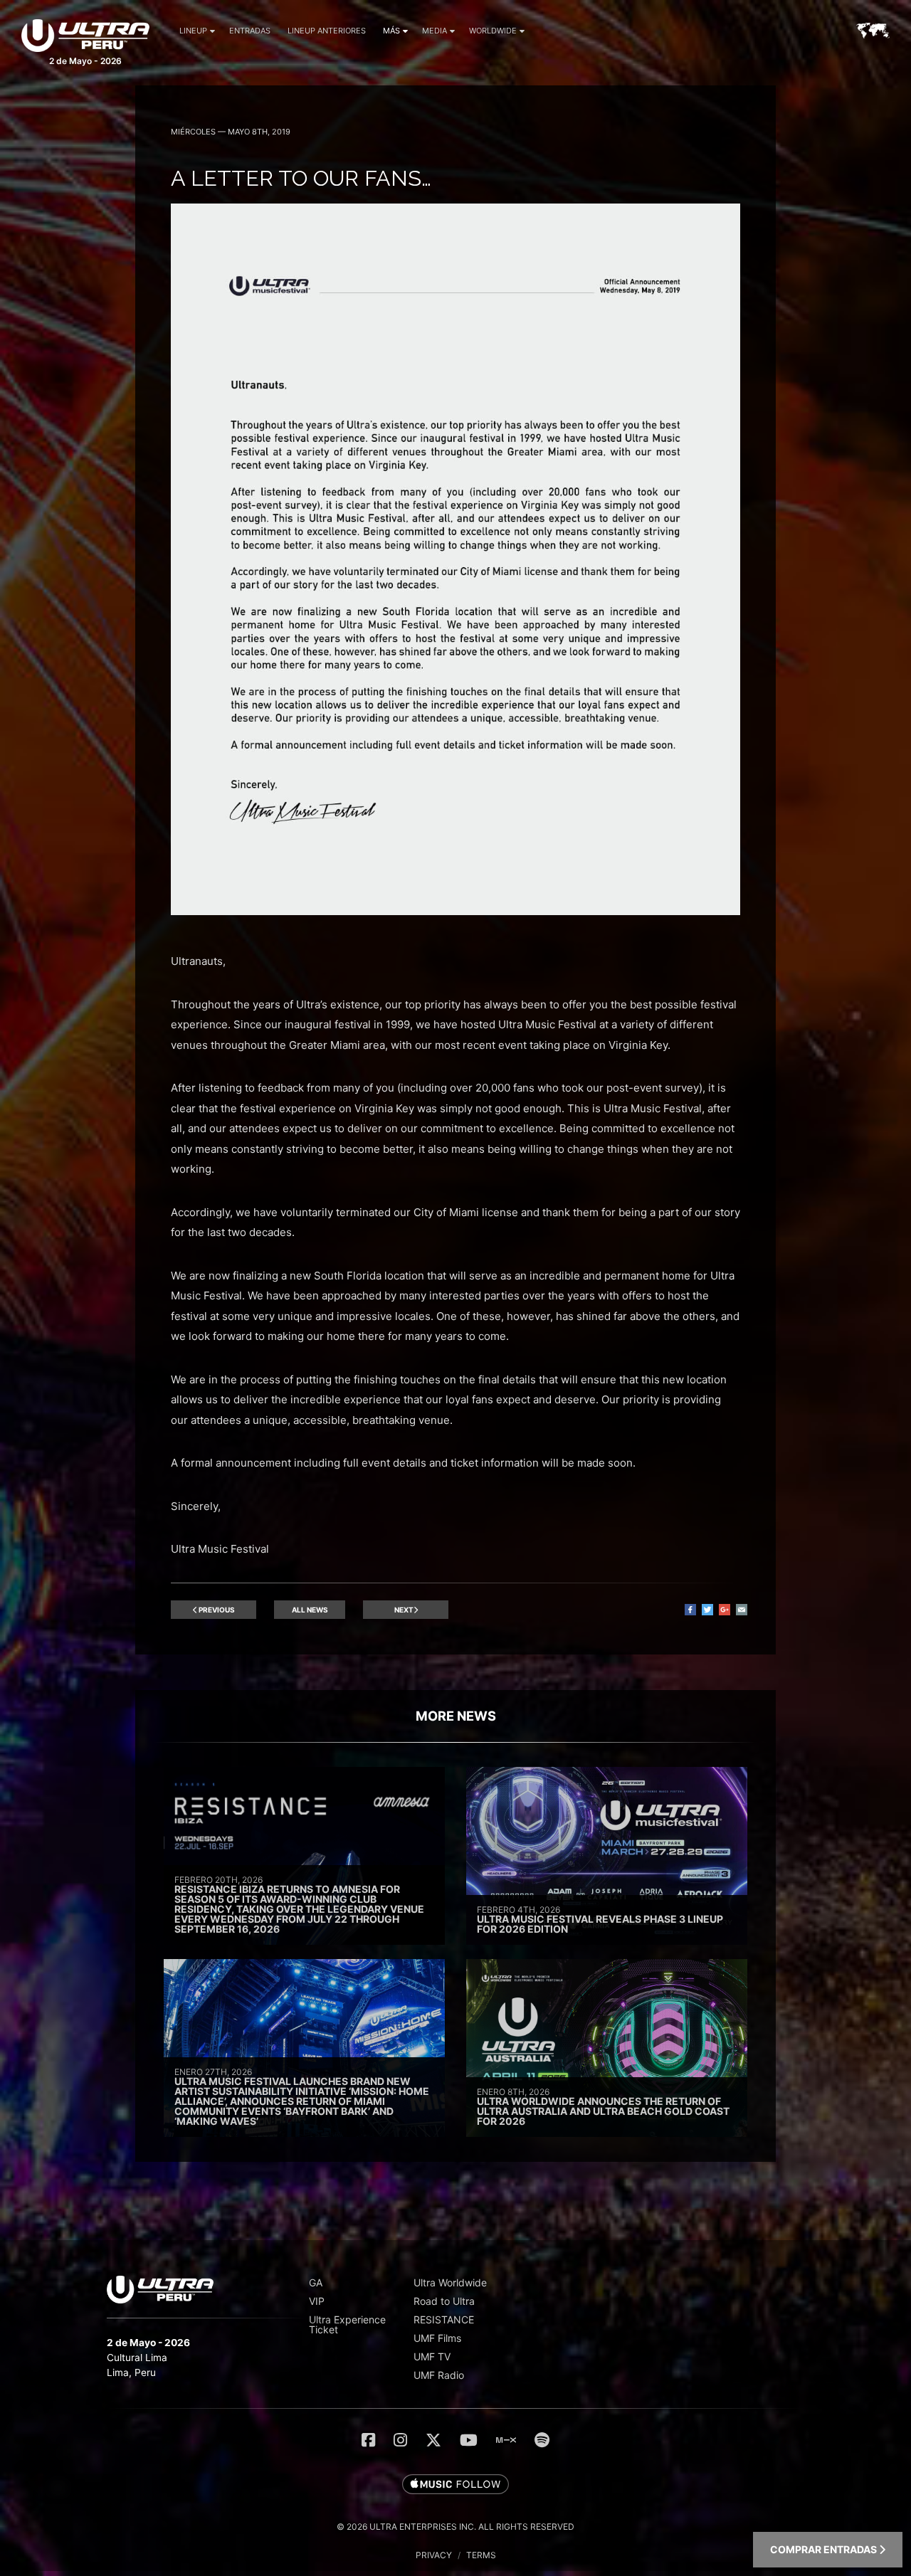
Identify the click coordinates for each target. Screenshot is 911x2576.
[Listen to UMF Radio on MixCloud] (506, 2440)
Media (435, 31)
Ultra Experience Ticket (347, 2324)
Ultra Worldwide (450, 2282)
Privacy (434, 2555)
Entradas (250, 31)
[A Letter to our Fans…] (455, 911)
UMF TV (432, 2356)
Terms (481, 2555)
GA (316, 2282)
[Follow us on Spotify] (542, 2440)
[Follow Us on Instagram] (400, 2440)
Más (391, 31)
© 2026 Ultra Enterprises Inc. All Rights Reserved (455, 2527)
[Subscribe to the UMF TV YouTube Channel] (469, 2440)
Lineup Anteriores (327, 31)
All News (310, 1610)
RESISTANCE (444, 2319)
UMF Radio (439, 2375)
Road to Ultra (444, 2301)
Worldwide (493, 31)
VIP (317, 2301)
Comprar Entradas (825, 2549)
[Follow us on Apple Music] (455, 2485)
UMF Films (437, 2338)
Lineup (193, 31)
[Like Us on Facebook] (368, 2440)
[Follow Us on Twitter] (433, 2440)
